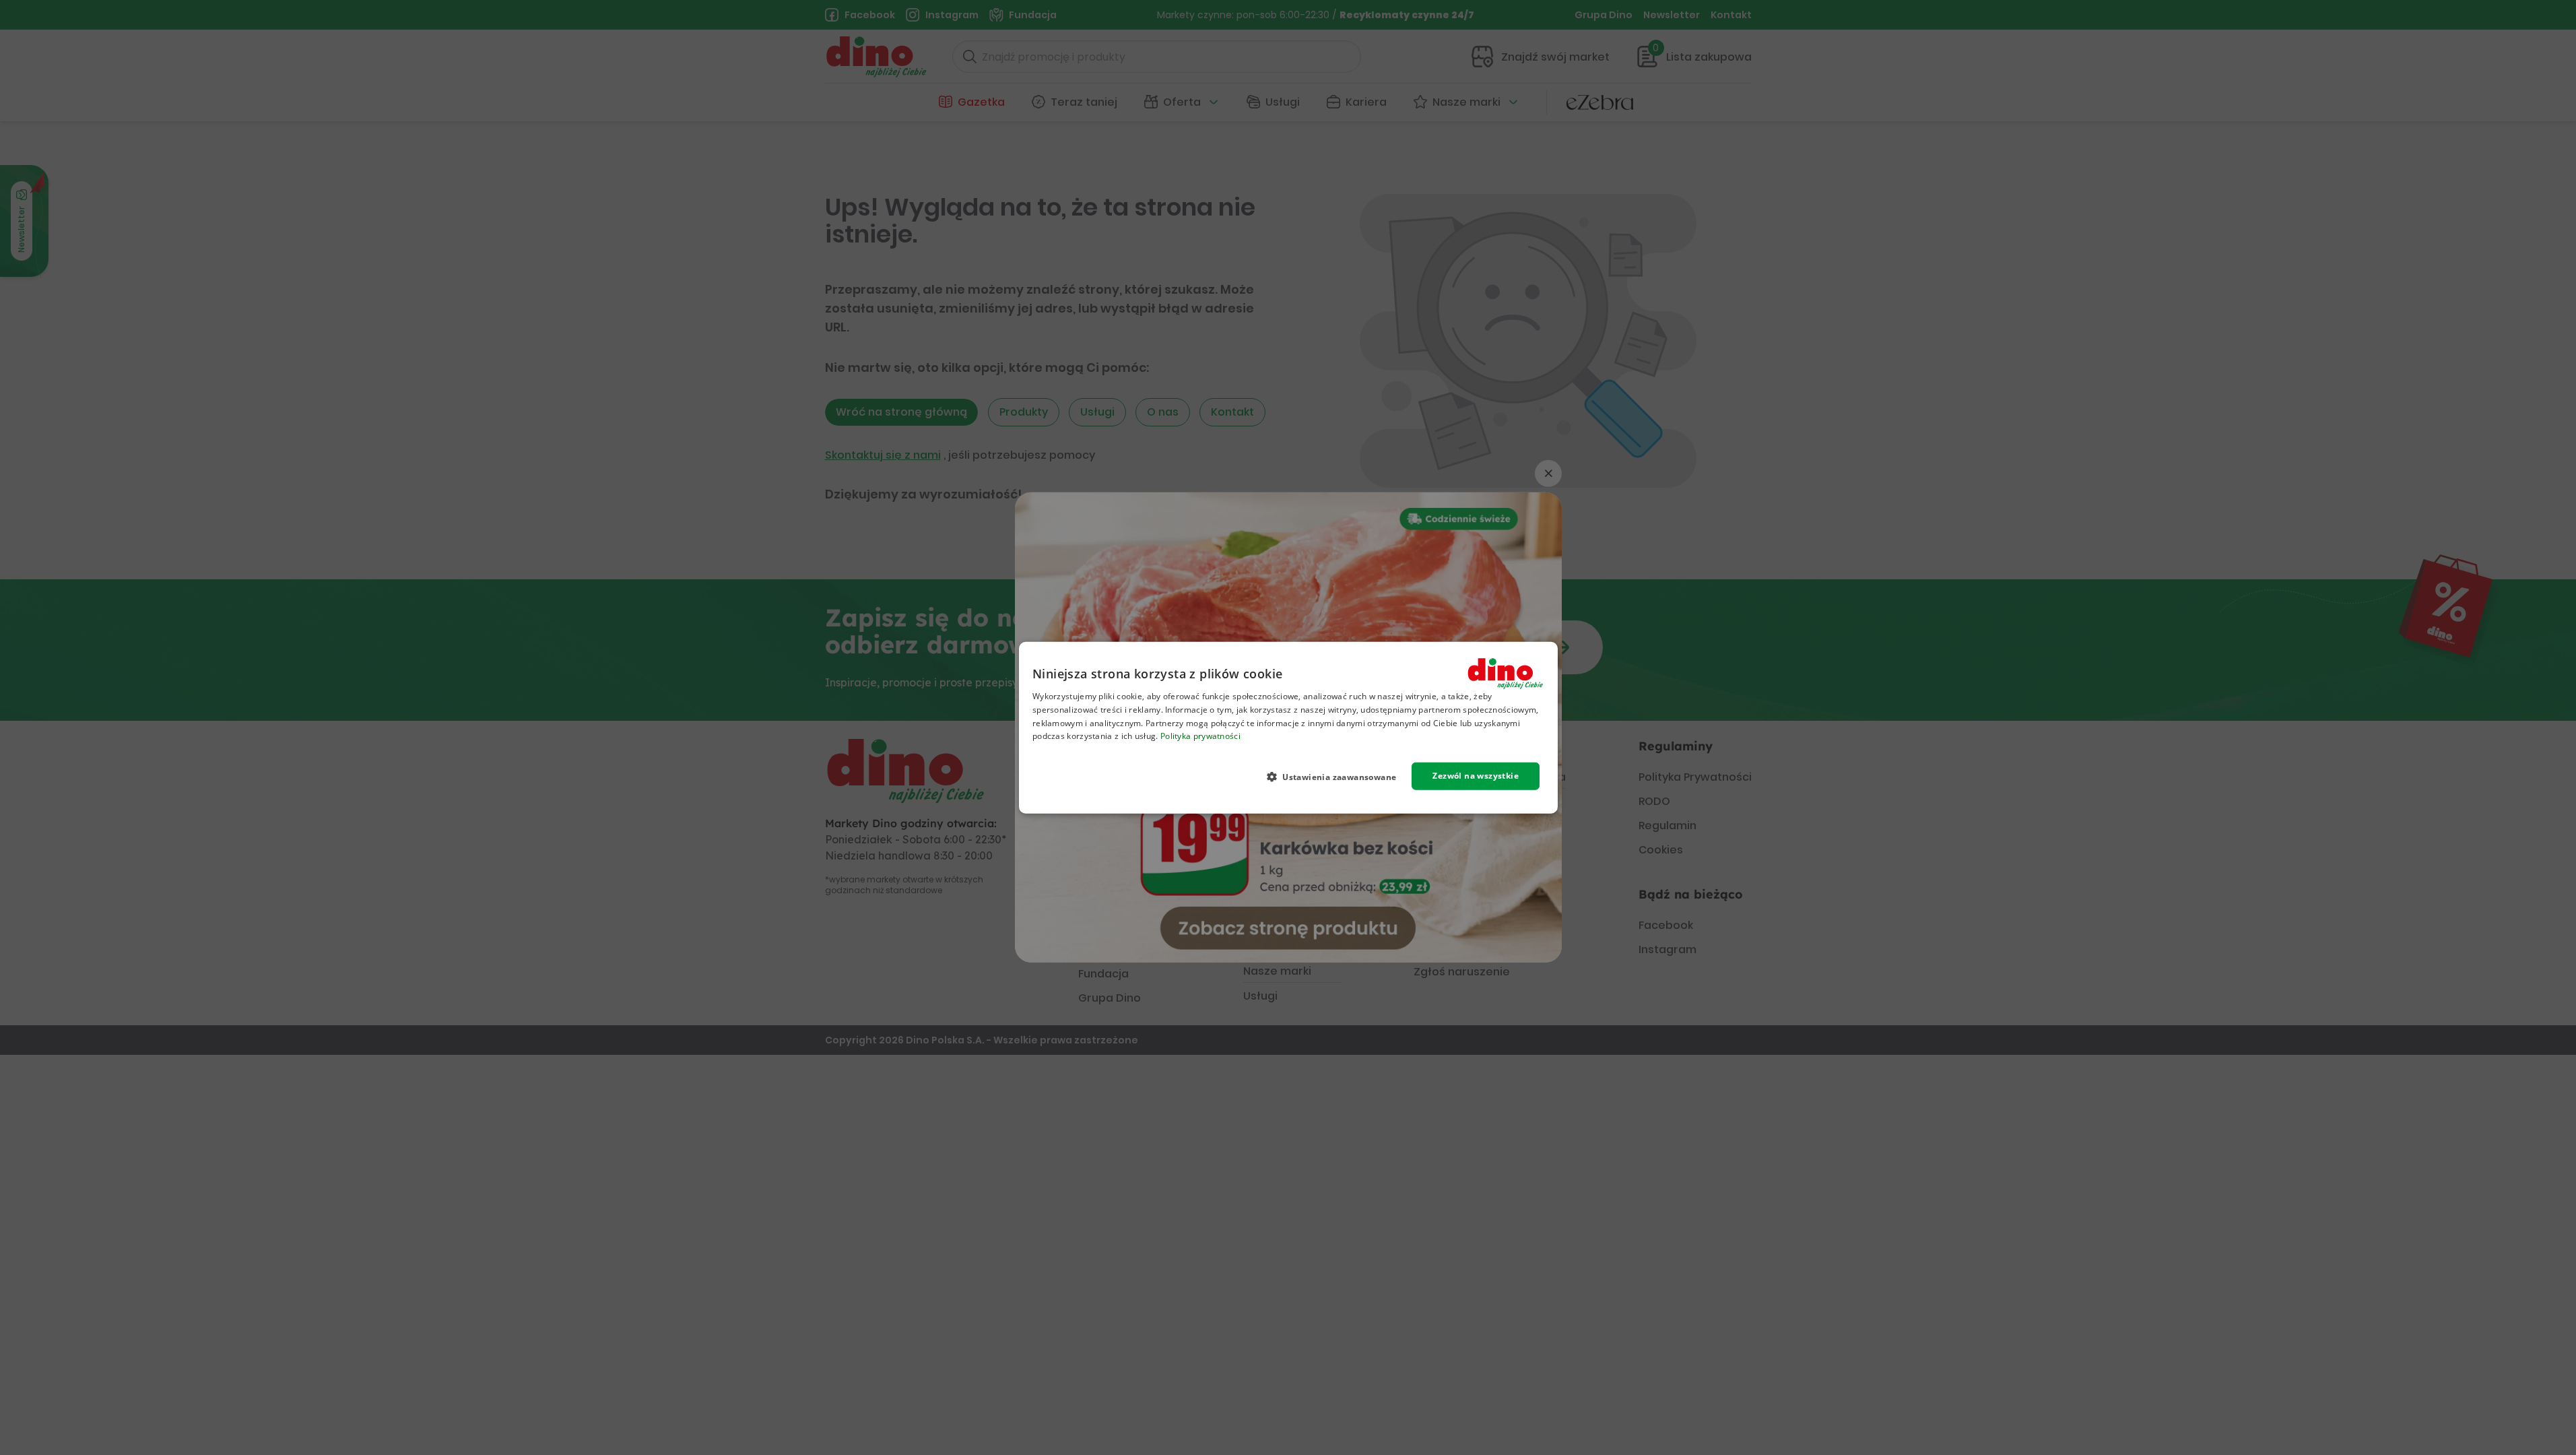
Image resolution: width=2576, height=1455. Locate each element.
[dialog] (1288, 728)
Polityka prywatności (1200, 736)
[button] (1336, 777)
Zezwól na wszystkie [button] (1476, 776)
